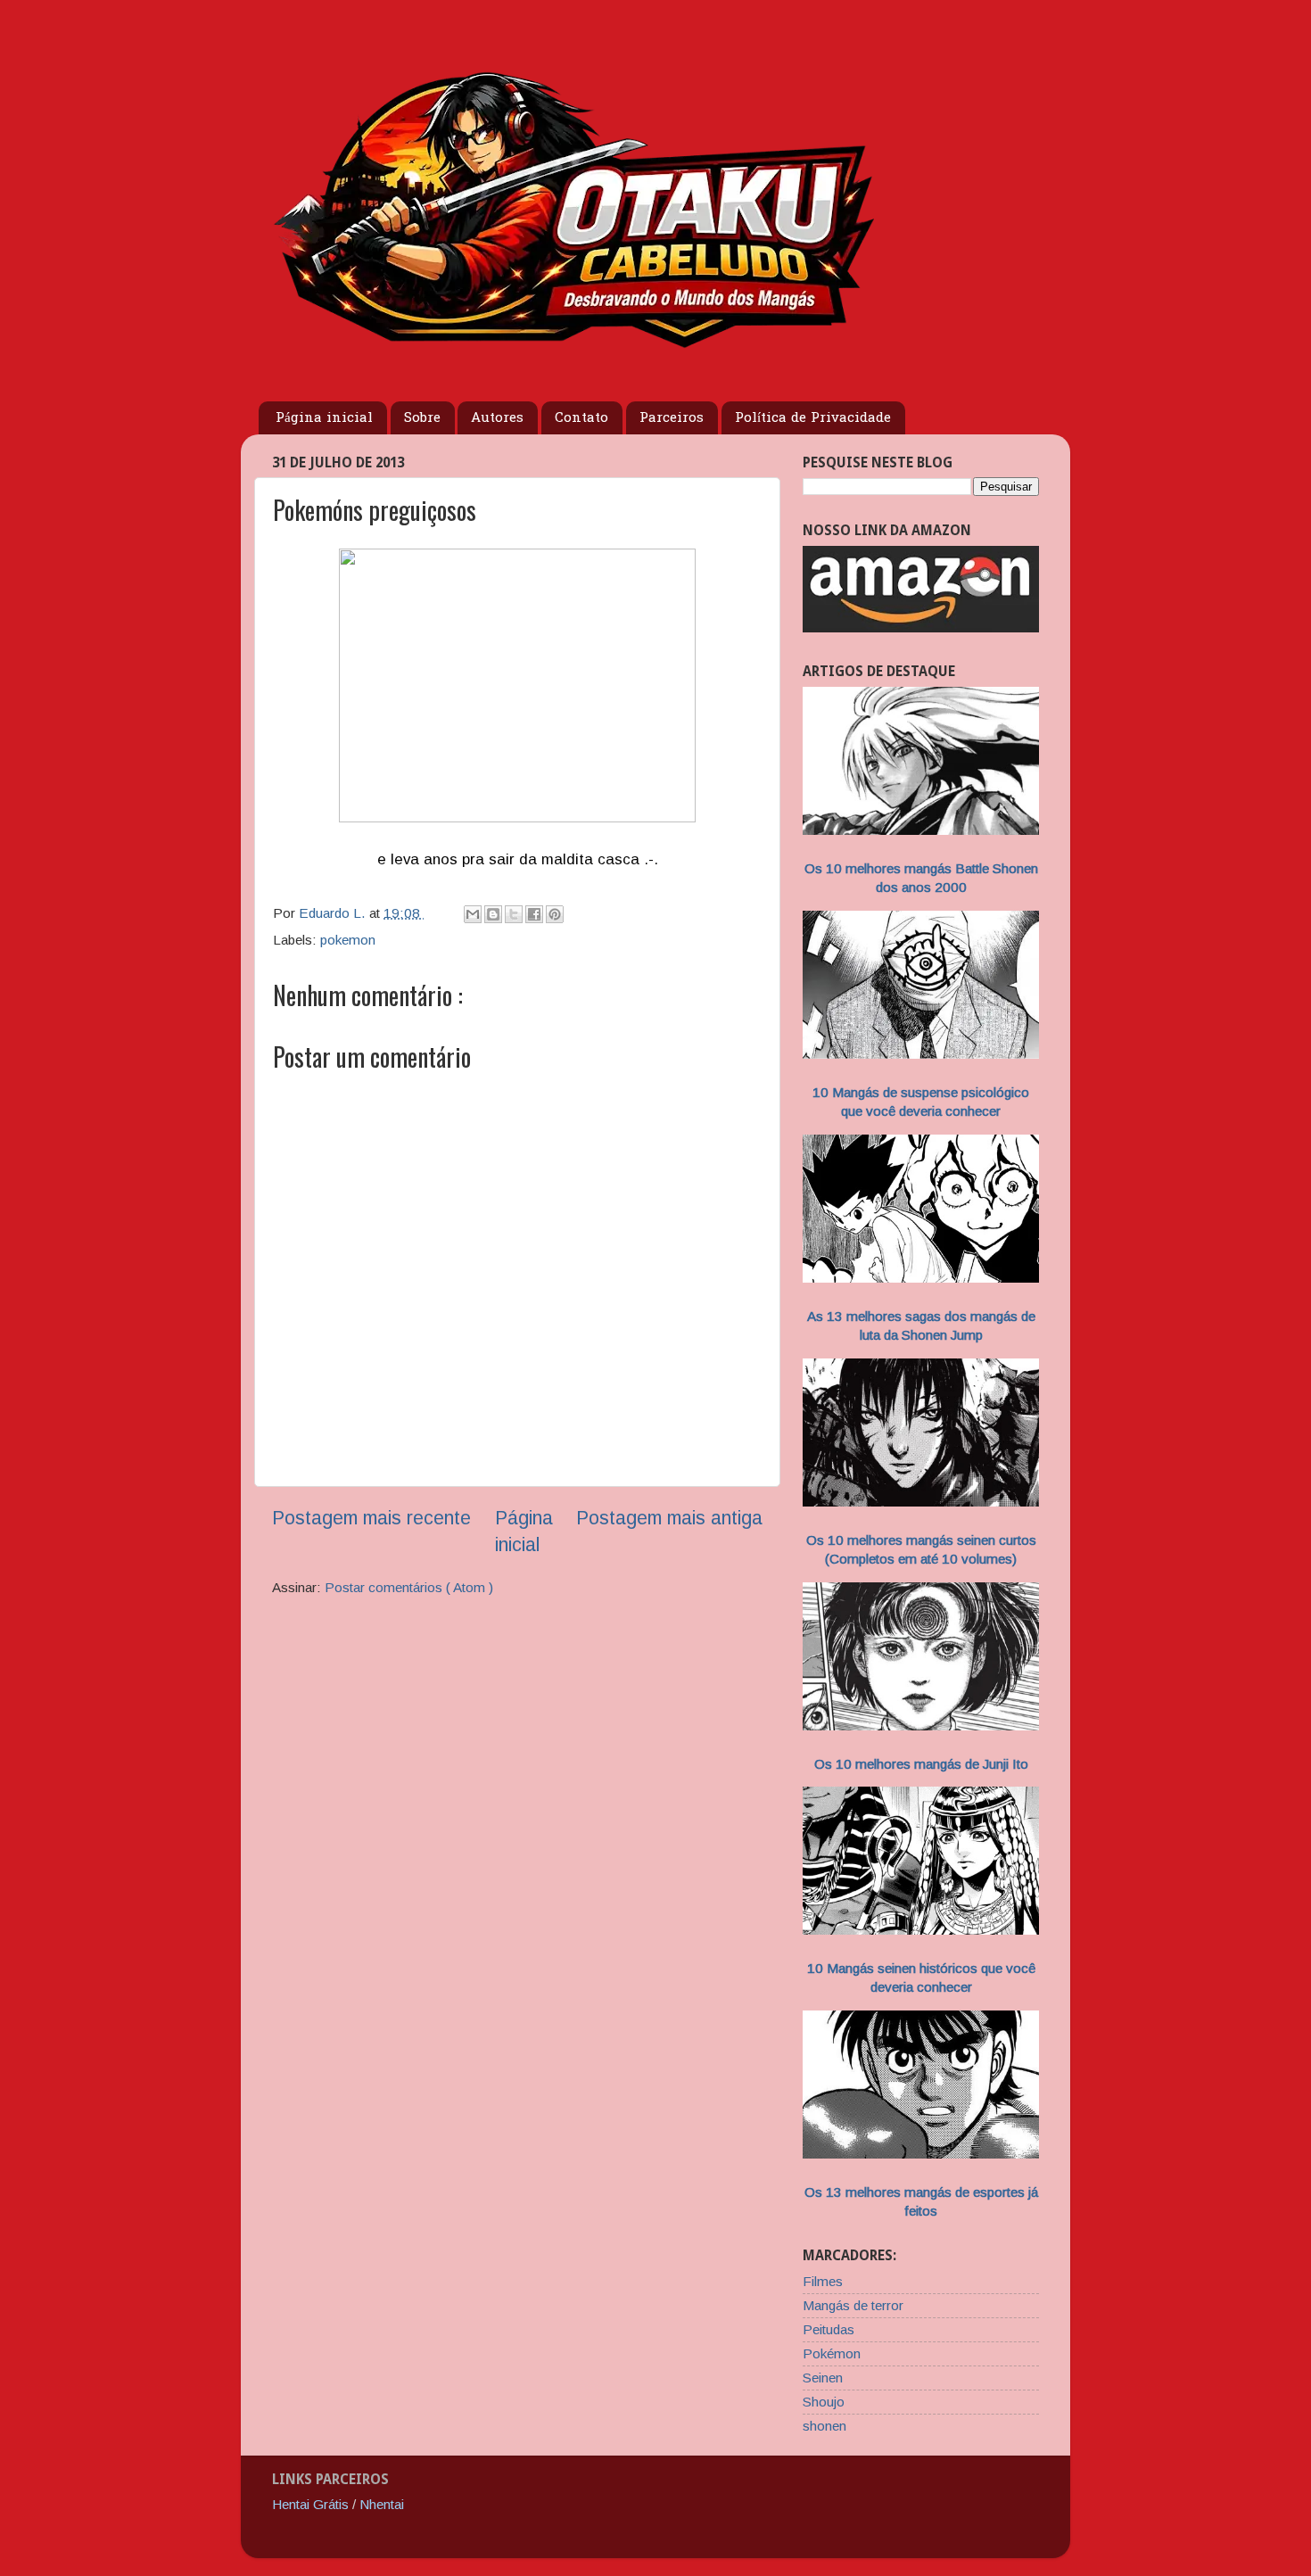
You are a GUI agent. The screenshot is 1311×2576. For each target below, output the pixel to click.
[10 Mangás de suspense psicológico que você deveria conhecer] (921, 1054)
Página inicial (324, 418)
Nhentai (382, 2504)
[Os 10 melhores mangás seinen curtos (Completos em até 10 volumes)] (921, 1502)
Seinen (823, 2378)
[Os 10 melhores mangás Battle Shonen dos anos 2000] (921, 830)
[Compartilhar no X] (514, 914)
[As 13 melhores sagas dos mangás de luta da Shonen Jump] (921, 1278)
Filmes (823, 2281)
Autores (497, 418)
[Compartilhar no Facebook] (534, 914)
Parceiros (672, 418)
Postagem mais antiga (669, 1518)
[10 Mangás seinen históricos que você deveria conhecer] (921, 1930)
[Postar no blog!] (493, 914)
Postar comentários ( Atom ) (409, 1587)
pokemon (348, 940)
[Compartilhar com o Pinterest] (555, 914)
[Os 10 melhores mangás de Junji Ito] (921, 1726)
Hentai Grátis (310, 2504)
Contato (581, 418)
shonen (825, 2426)
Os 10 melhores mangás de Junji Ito (921, 1764)
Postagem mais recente (371, 1518)
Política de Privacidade (813, 418)
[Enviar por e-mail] (473, 914)
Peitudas (829, 2329)
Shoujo (824, 2402)
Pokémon (832, 2353)
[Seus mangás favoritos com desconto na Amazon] (921, 627)
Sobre (422, 418)
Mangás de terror (853, 2305)
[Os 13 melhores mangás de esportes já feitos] (921, 2154)
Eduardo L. (334, 913)
